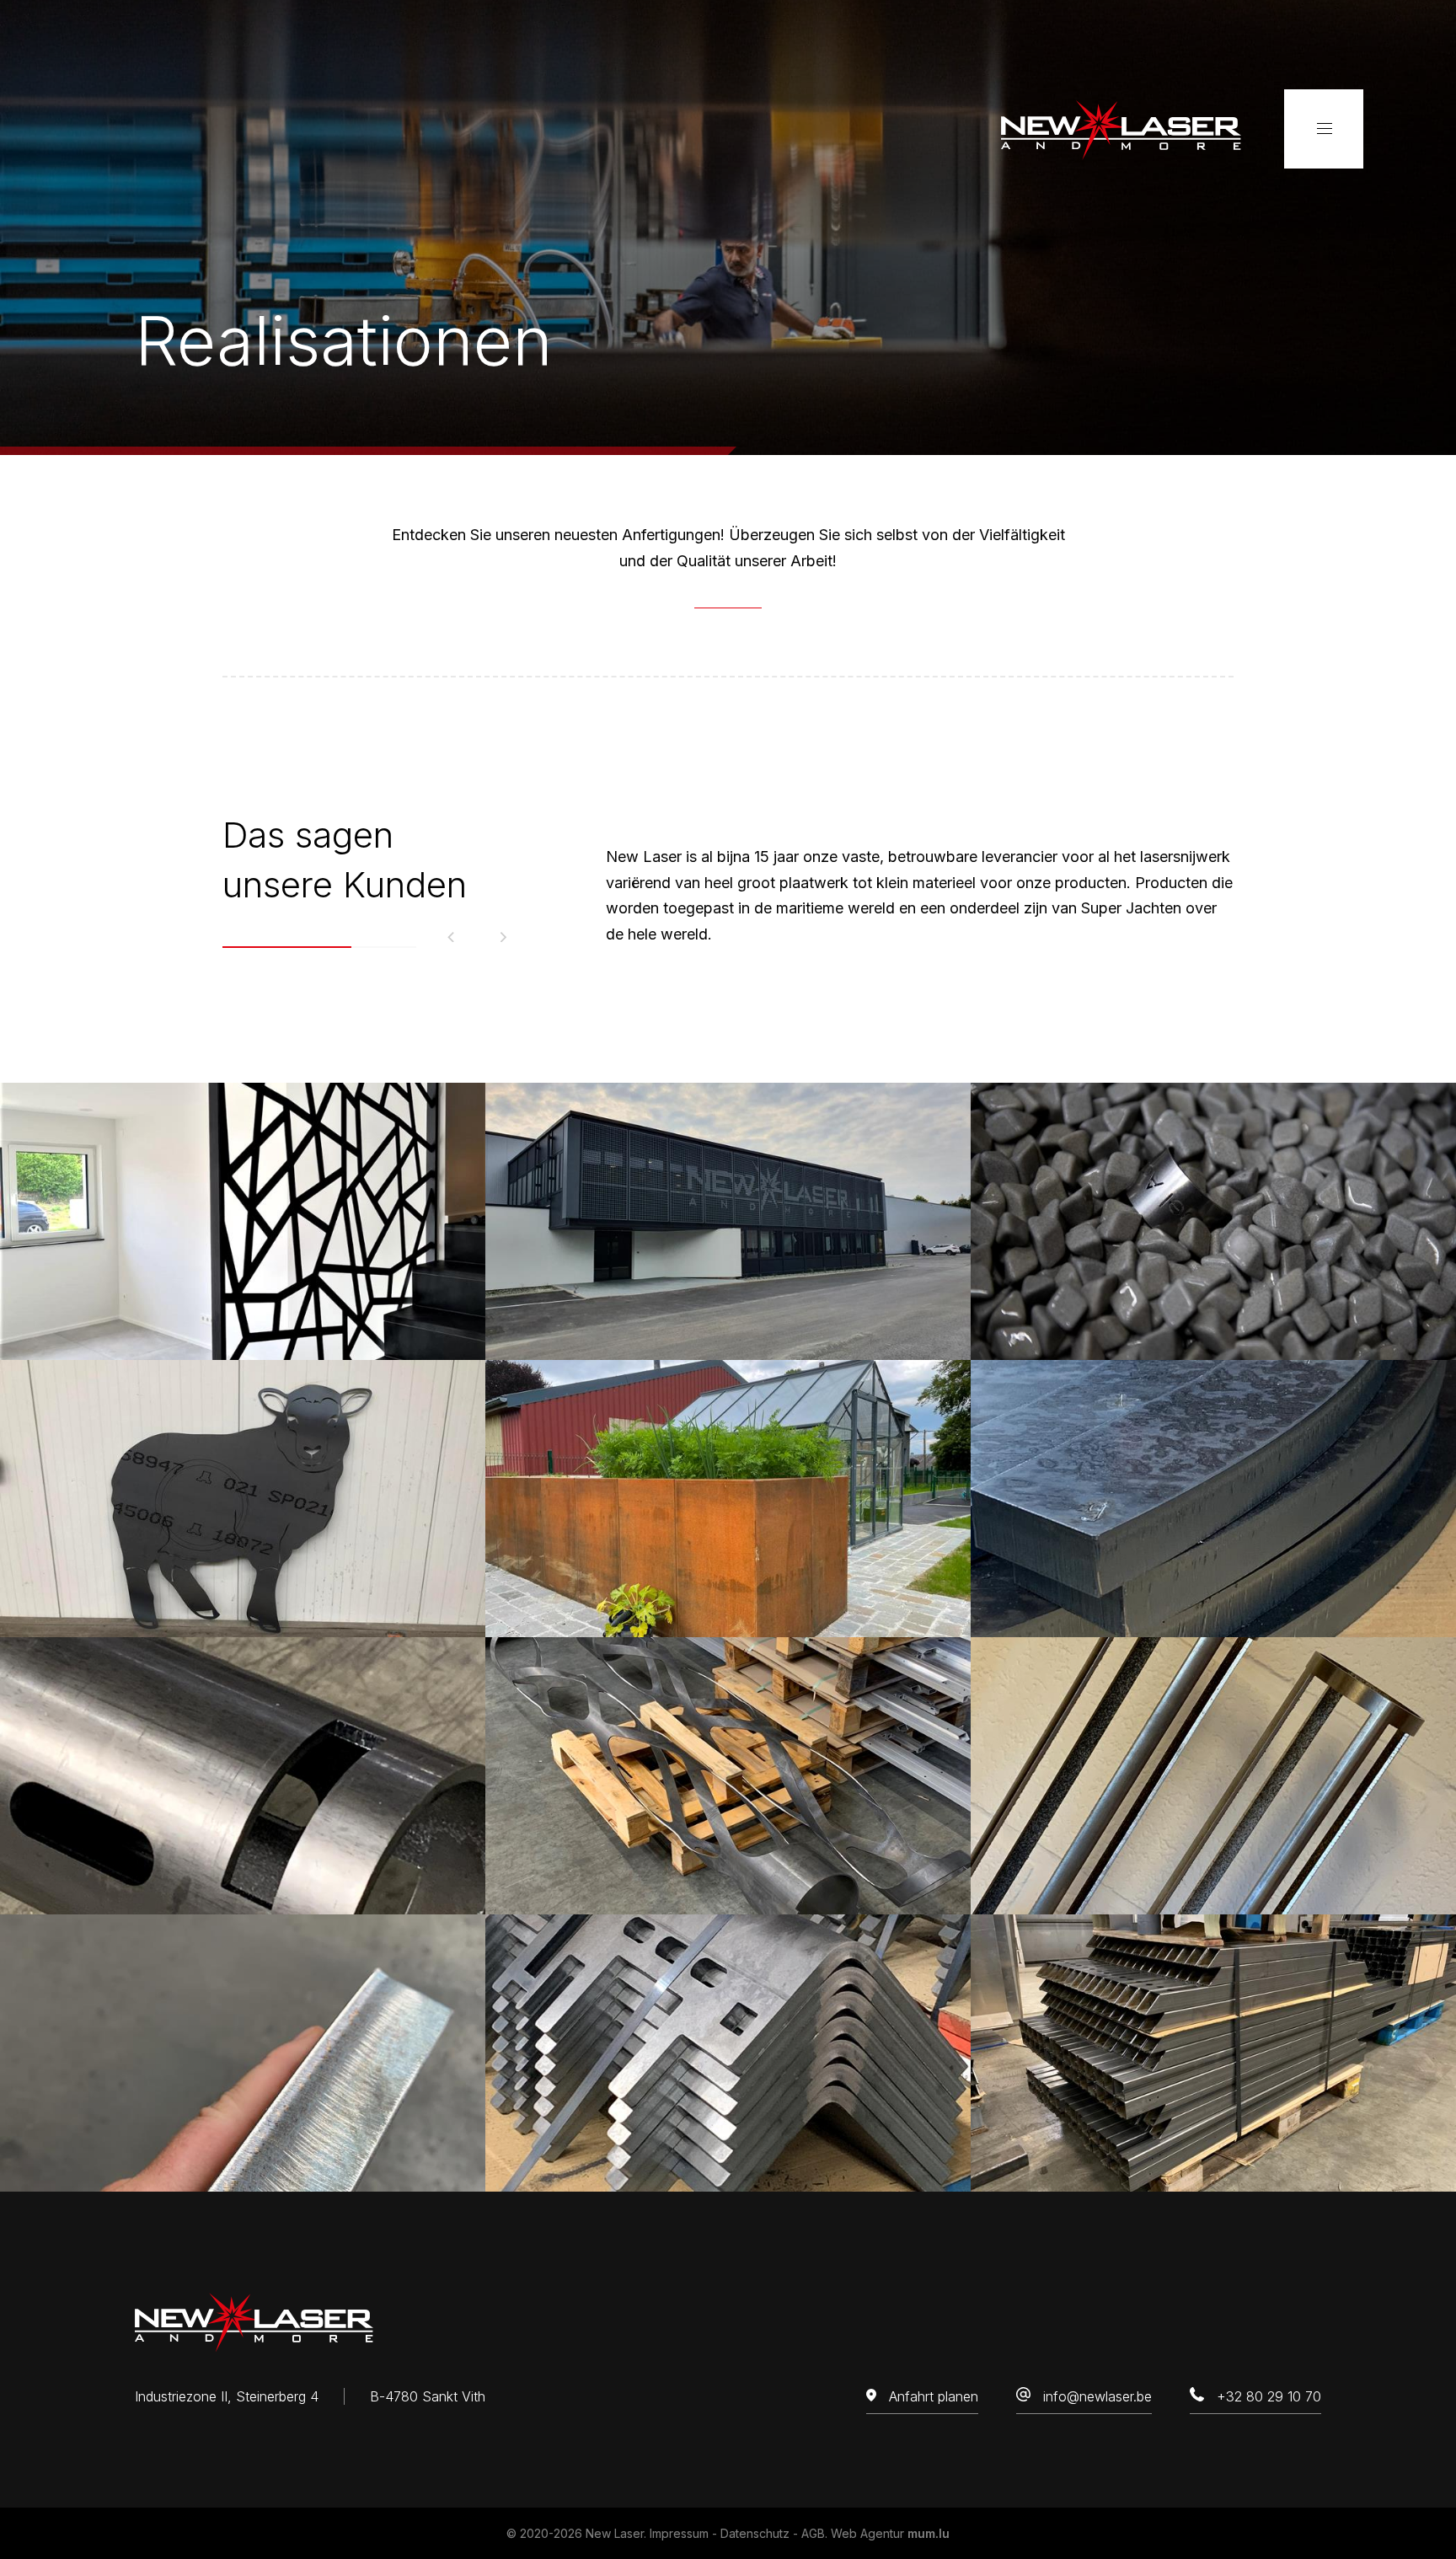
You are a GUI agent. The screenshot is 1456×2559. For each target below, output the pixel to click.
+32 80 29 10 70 (1269, 2396)
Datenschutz (755, 2533)
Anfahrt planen (934, 2396)
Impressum (679, 2533)
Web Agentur (867, 2533)
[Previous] (452, 937)
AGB (813, 2533)
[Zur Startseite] (1121, 128)
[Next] (503, 937)
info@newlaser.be (1097, 2396)
